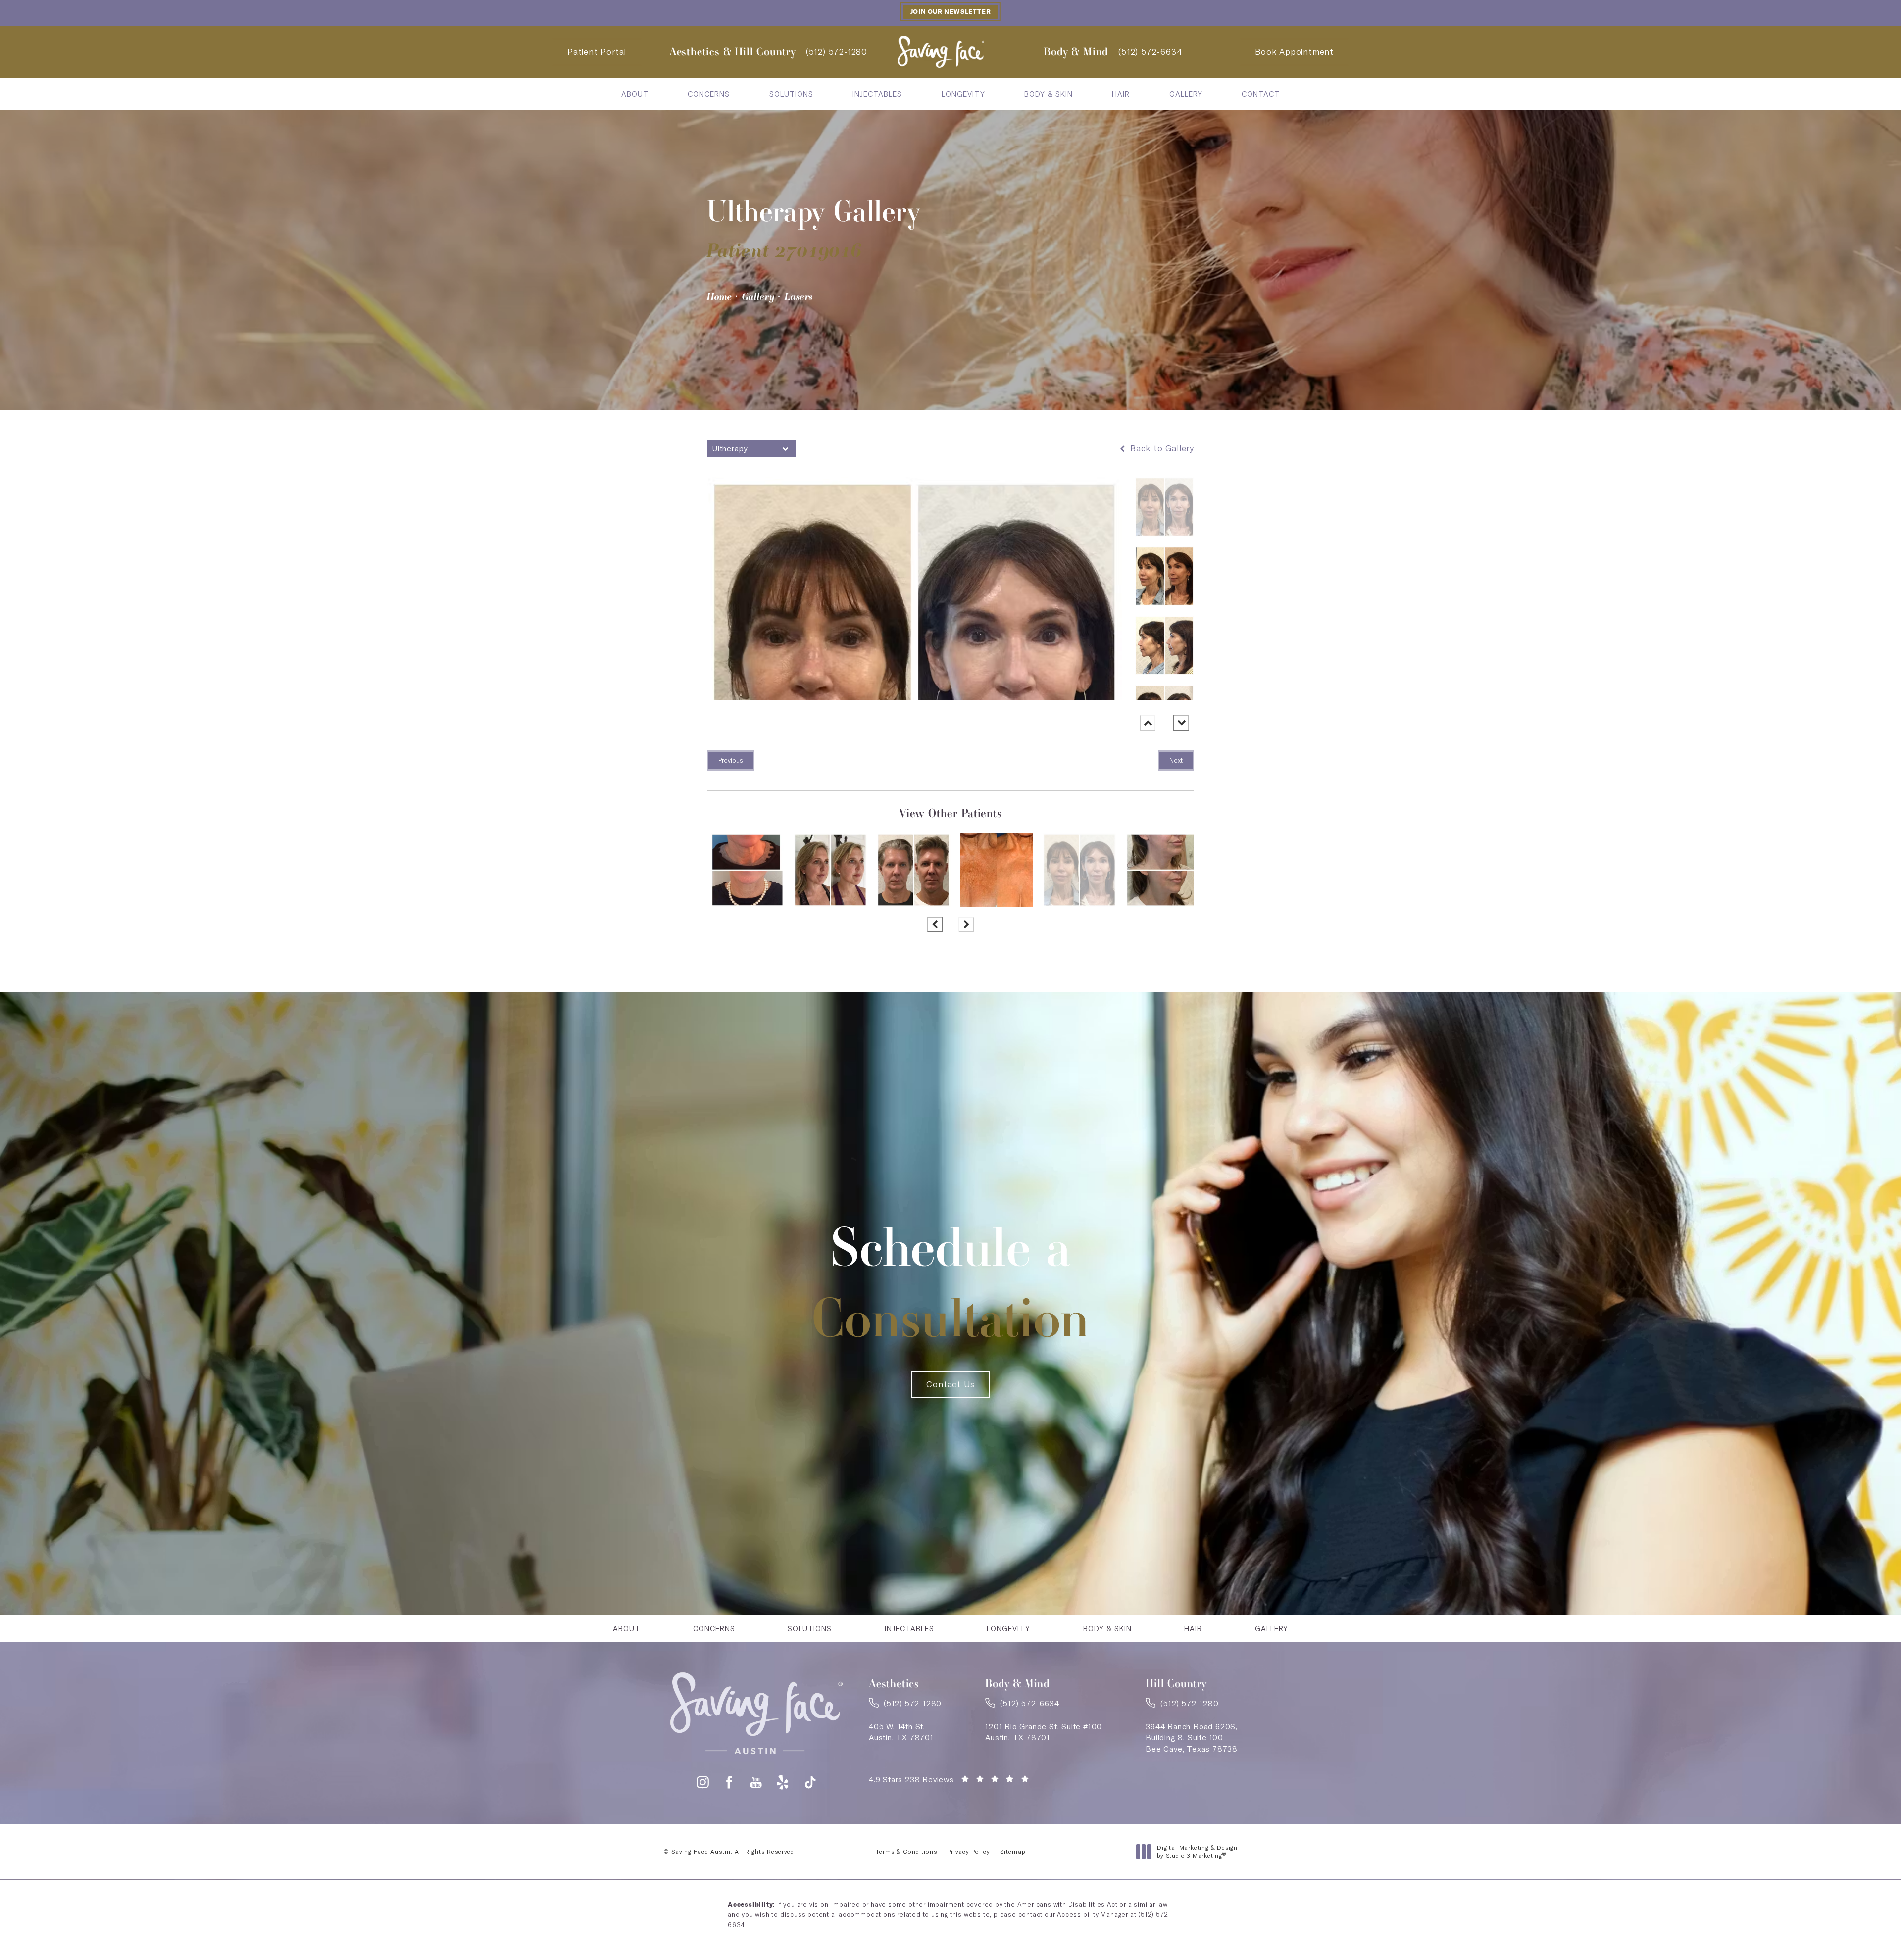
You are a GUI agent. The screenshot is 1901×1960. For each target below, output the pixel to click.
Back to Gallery (1161, 448)
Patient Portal (597, 52)
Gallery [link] (1186, 94)
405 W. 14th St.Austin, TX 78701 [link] (901, 1732)
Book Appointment (1294, 52)
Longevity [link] (963, 94)
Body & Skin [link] (1049, 94)
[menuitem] (635, 94)
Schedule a (951, 1282)
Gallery (758, 296)
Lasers (799, 296)
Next (1176, 760)
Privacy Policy (969, 1851)
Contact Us (950, 1384)
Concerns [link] (709, 94)
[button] (703, 1782)
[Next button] (1181, 723)
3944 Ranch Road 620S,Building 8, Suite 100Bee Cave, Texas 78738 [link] (1192, 1738)
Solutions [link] (791, 94)
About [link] (635, 94)
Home (720, 296)
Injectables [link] (877, 94)
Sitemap (1013, 1851)
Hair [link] (1121, 94)
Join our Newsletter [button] (950, 12)
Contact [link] (1261, 94)
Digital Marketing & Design (1197, 1851)
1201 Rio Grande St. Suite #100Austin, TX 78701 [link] (1044, 1732)
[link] (837, 52)
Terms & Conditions (906, 1851)
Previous (731, 760)
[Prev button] (1148, 723)
